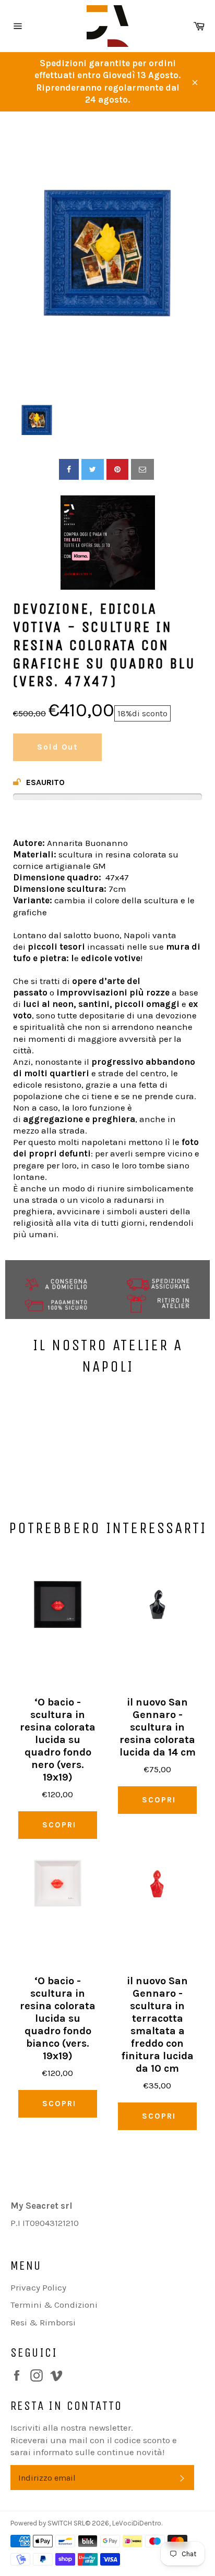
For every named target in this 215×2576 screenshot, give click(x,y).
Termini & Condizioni (54, 2305)
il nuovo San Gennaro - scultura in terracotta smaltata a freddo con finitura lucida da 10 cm (158, 2025)
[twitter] (93, 469)
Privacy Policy (38, 2287)
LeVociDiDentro (137, 2523)
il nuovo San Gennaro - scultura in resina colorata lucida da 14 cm (158, 1727)
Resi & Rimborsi (43, 2322)
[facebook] (69, 469)
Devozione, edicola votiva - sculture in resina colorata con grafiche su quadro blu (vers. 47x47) (104, 645)
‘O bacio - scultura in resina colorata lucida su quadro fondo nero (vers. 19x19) (58, 1740)
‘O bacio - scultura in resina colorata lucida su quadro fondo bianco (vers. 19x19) (58, 2018)
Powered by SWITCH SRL (48, 2523)
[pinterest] (117, 469)
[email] (142, 469)
